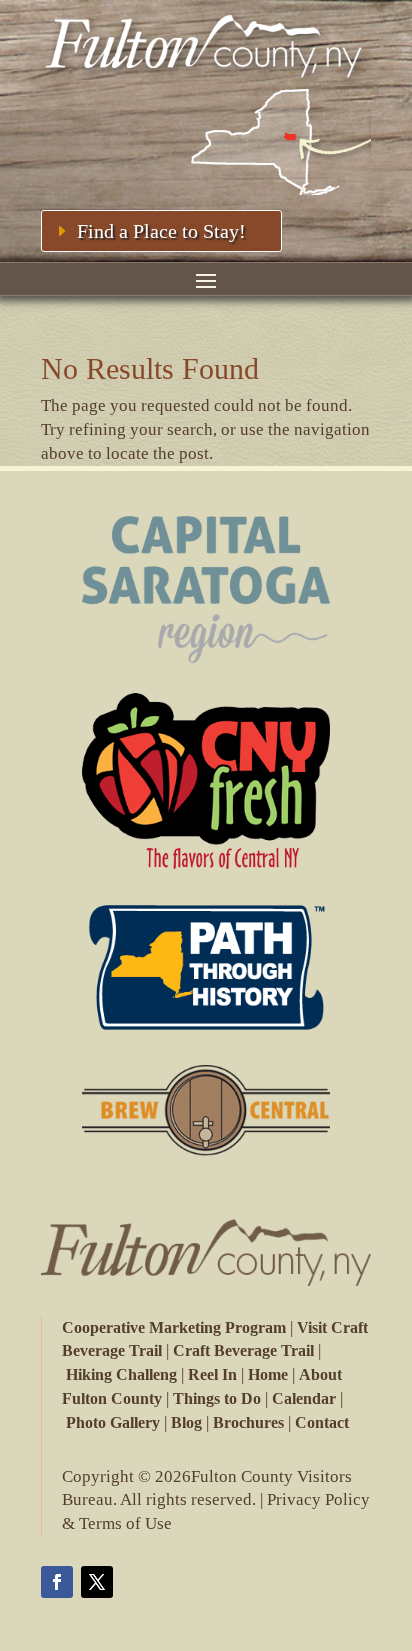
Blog (186, 1422)
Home (268, 1374)
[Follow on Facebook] (57, 1582)
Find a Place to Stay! (161, 231)
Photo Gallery (113, 1422)
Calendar (304, 1398)
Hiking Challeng (121, 1374)
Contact (322, 1422)
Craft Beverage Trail (243, 1350)
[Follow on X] (97, 1582)
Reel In (212, 1374)
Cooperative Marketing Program (174, 1327)
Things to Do (217, 1398)
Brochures (248, 1422)
